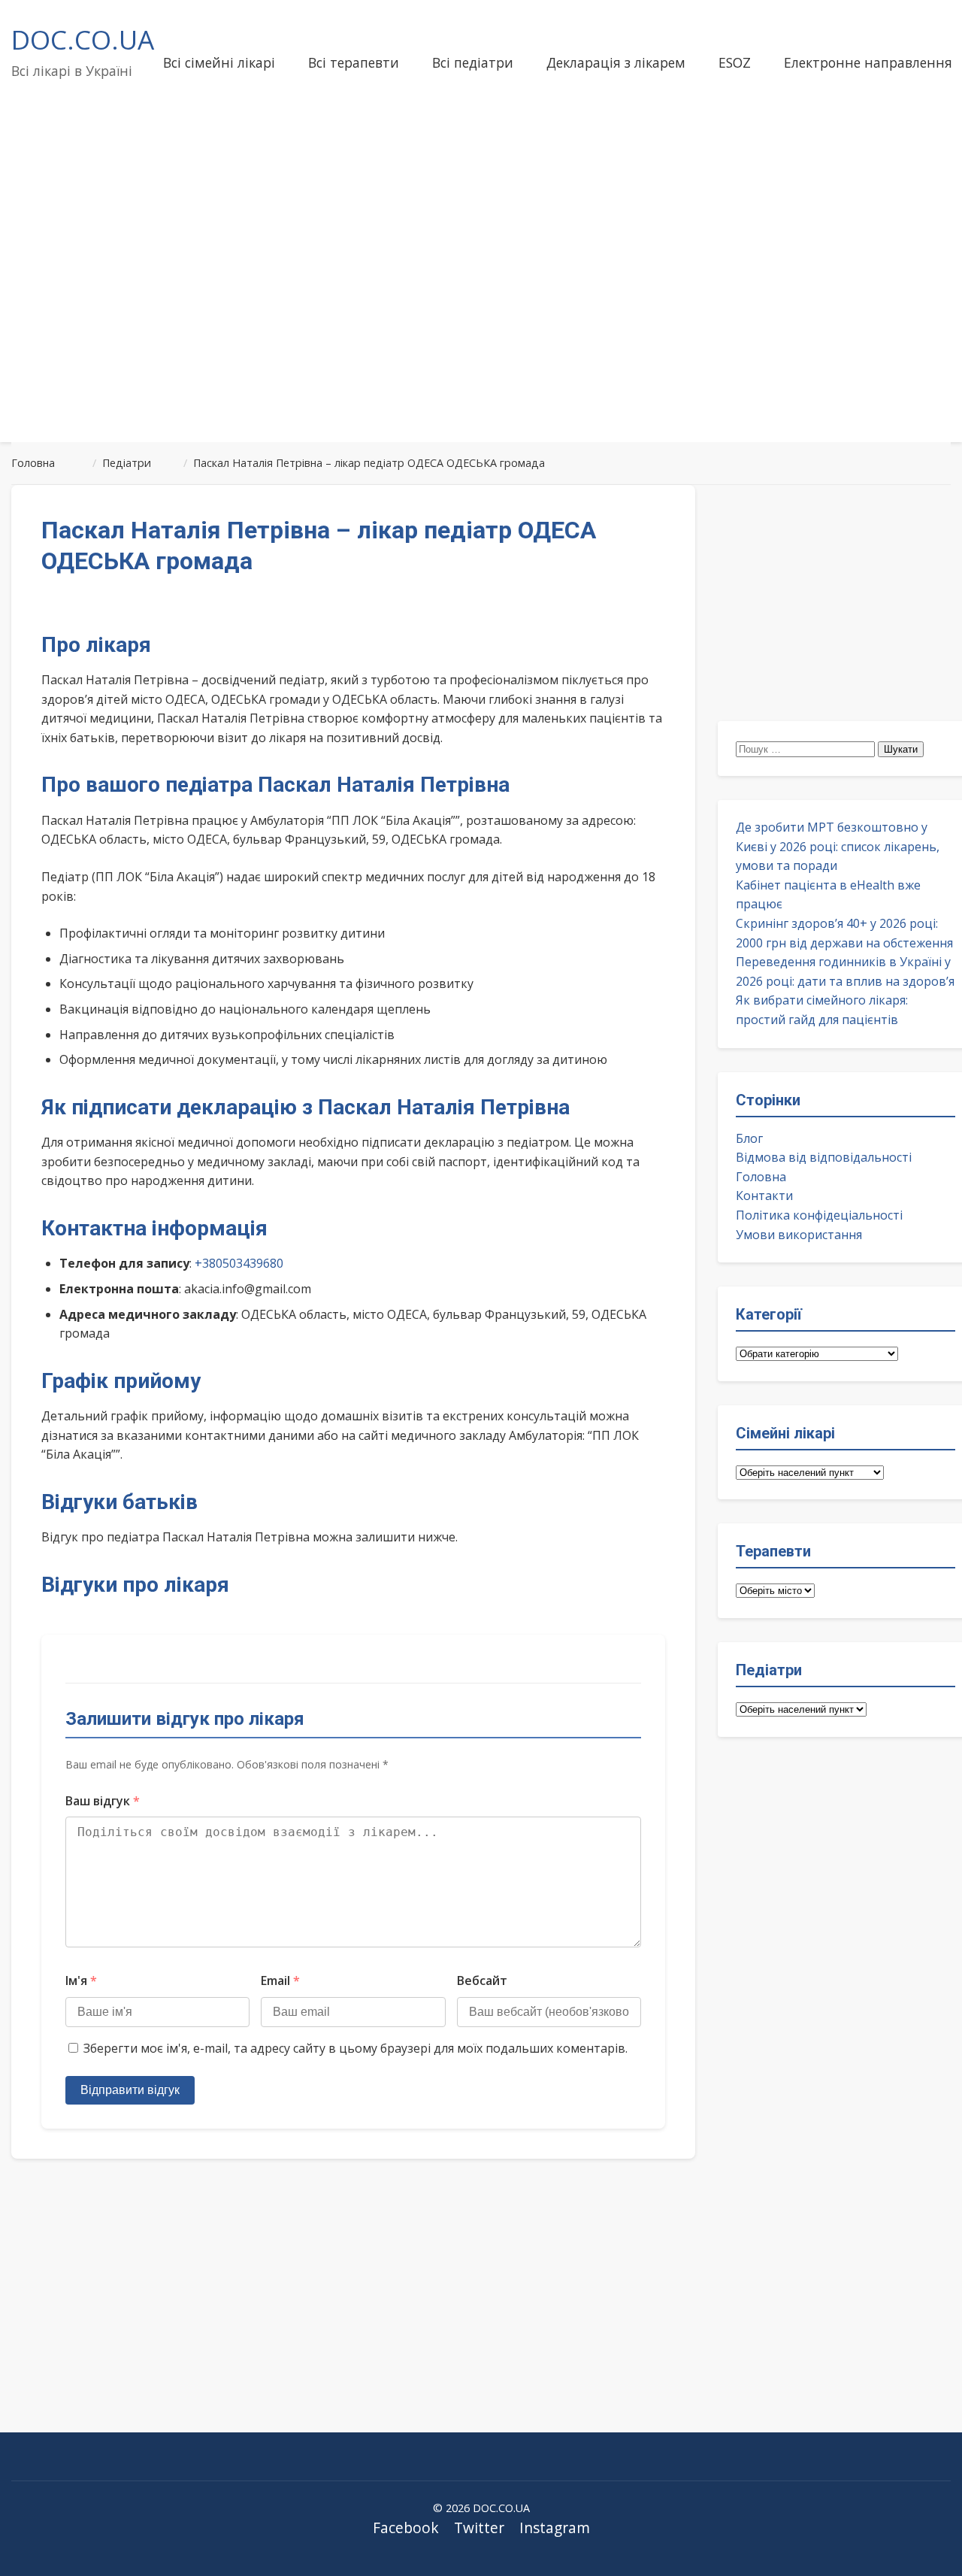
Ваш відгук (103, 1801)
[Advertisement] (481, 311)
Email (280, 1980)
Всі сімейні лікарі (219, 62)
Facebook (406, 2528)
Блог (749, 1138)
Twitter (479, 2528)
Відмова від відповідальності (824, 1157)
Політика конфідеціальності (819, 1215)
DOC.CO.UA (83, 39)
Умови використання (799, 1235)
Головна (761, 1177)
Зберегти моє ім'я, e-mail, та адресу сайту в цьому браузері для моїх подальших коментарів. (355, 2048)
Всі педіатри (473, 62)
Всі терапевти (354, 62)
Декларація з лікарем (616, 62)
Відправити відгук (130, 2090)
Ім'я (81, 1980)
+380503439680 (239, 1263)
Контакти (764, 1196)
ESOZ (735, 62)
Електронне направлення (868, 62)
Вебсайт (482, 1980)
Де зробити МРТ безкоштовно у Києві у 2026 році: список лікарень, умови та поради (838, 846)
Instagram (555, 2528)
